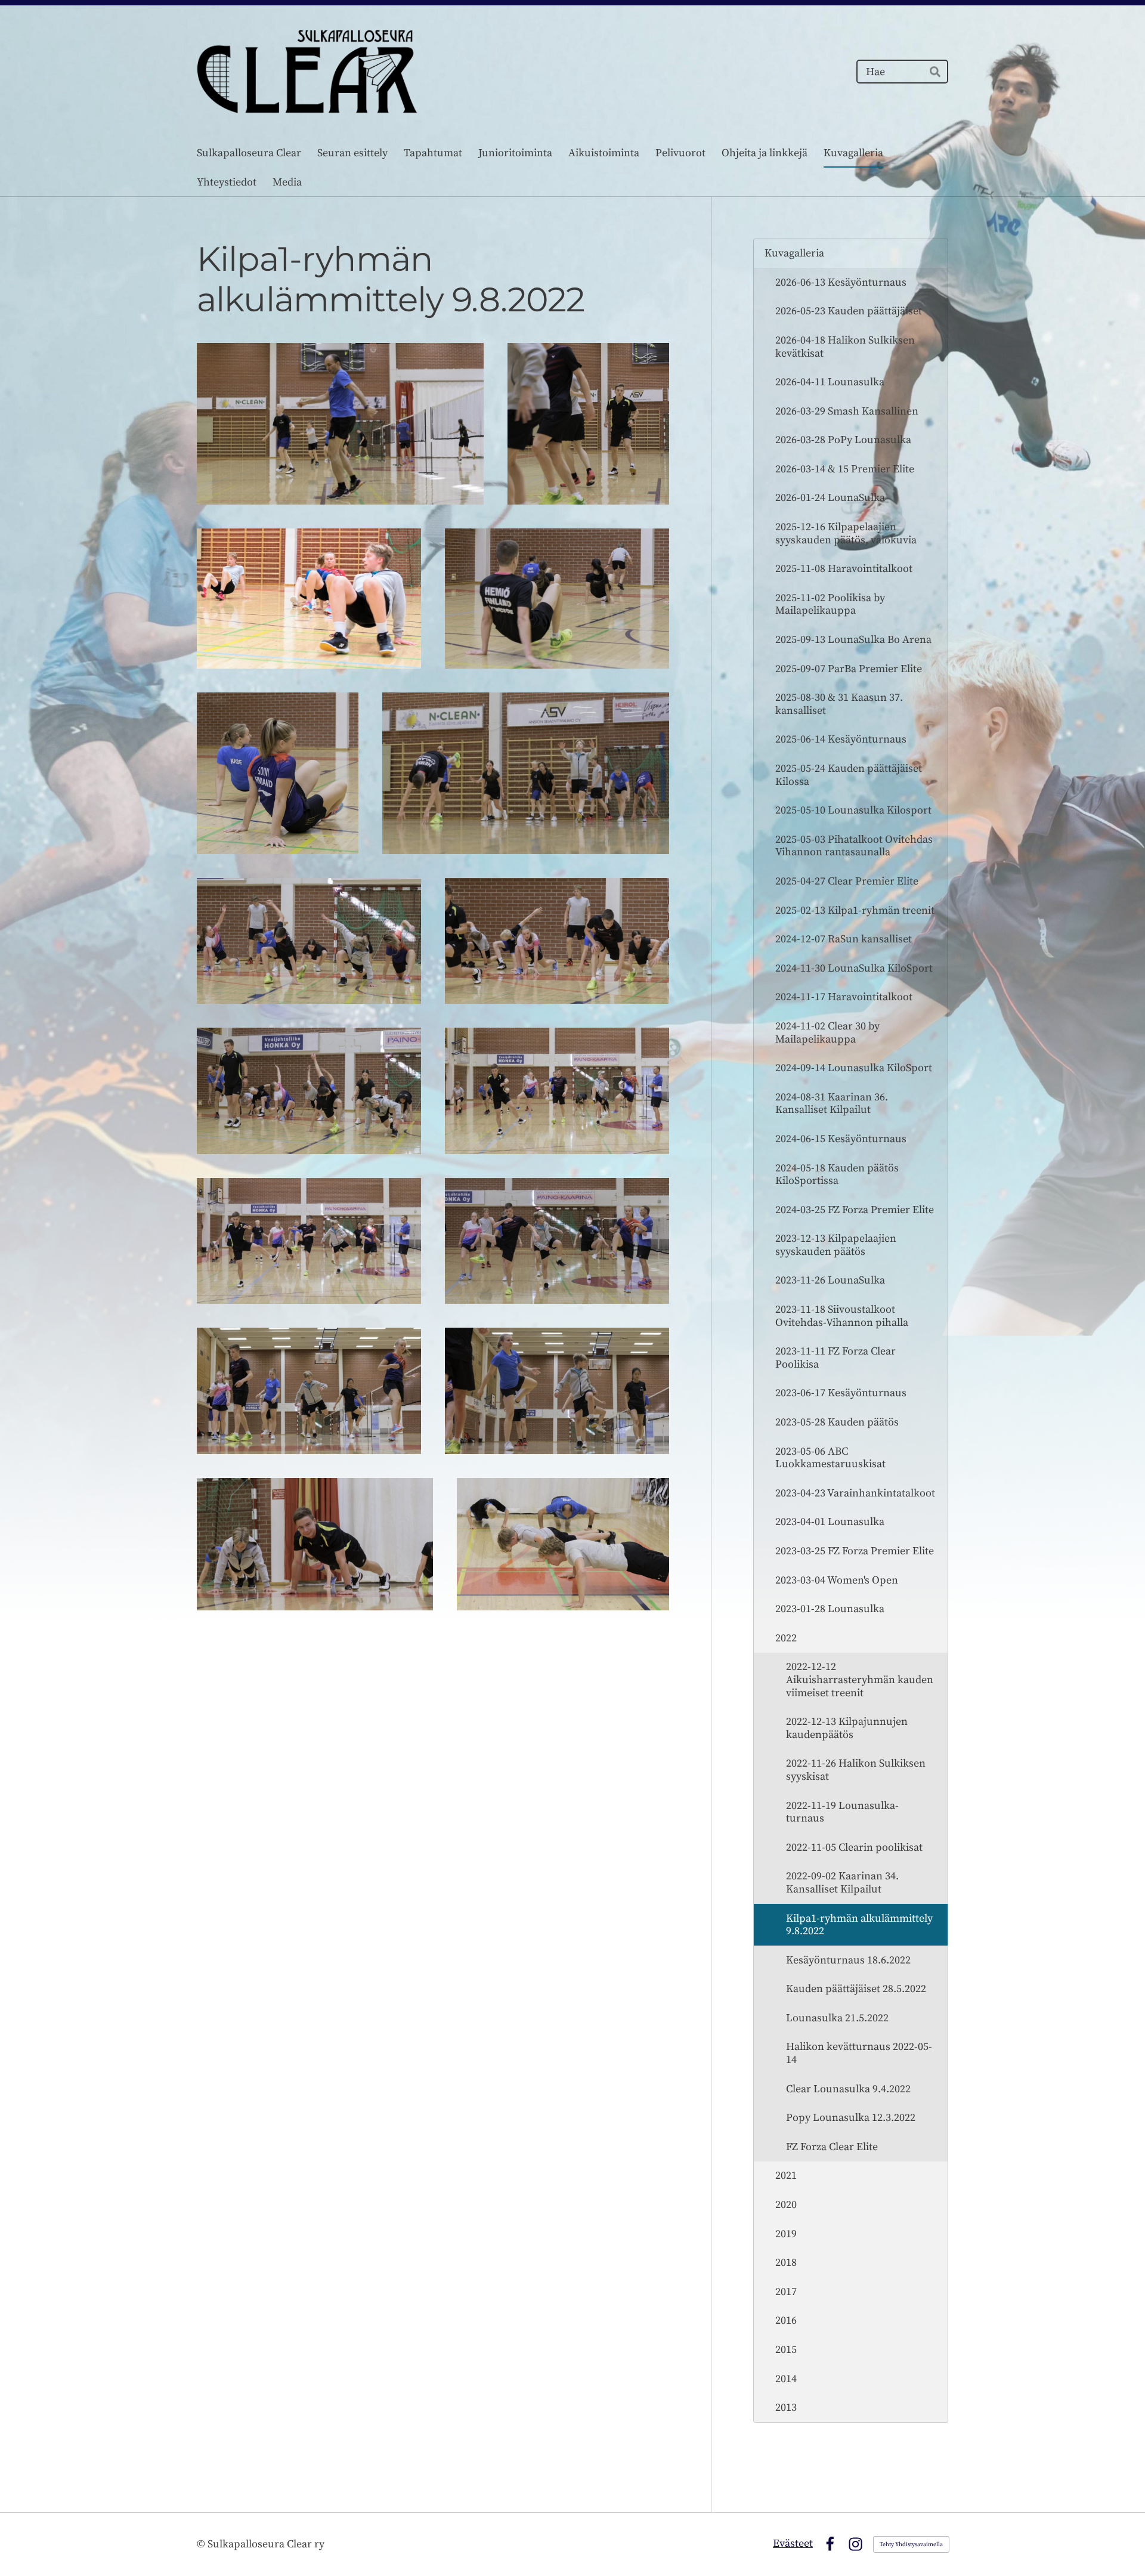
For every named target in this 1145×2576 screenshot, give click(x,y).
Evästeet (793, 2543)
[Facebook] (830, 2544)
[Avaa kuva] (340, 423)
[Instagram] (855, 2544)
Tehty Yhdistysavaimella (911, 2544)
